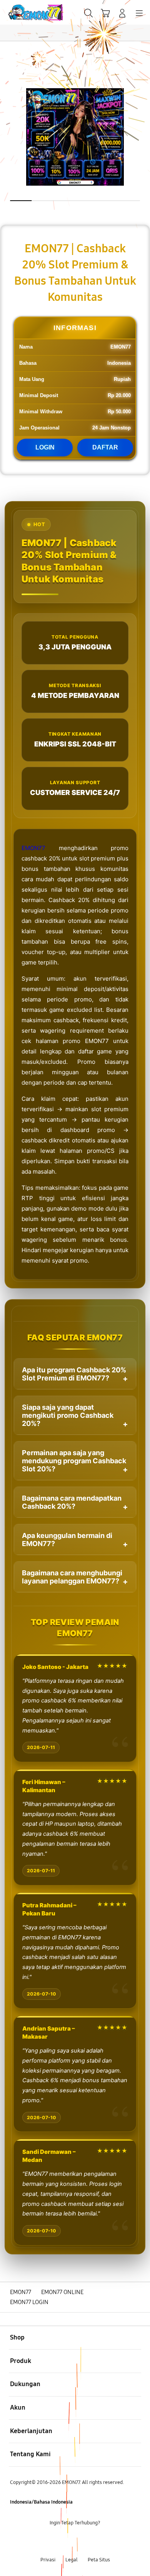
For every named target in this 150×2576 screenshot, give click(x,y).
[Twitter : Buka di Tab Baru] (67, 2542)
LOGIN (45, 447)
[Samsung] (23, 13)
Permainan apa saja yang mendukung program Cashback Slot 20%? (74, 1461)
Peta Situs (99, 2560)
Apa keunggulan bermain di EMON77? (67, 1540)
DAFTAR (105, 447)
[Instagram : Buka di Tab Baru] (83, 2542)
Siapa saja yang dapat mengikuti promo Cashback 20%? (68, 1415)
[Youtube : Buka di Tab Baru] (100, 2542)
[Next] (142, 1288)
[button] (105, 13)
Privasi (48, 2560)
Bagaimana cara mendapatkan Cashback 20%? (72, 1502)
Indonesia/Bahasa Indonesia (41, 2502)
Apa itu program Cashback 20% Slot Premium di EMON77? (74, 1374)
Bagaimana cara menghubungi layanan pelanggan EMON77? (72, 1577)
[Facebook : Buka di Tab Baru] (50, 2542)
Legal (72, 2560)
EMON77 (33, 848)
